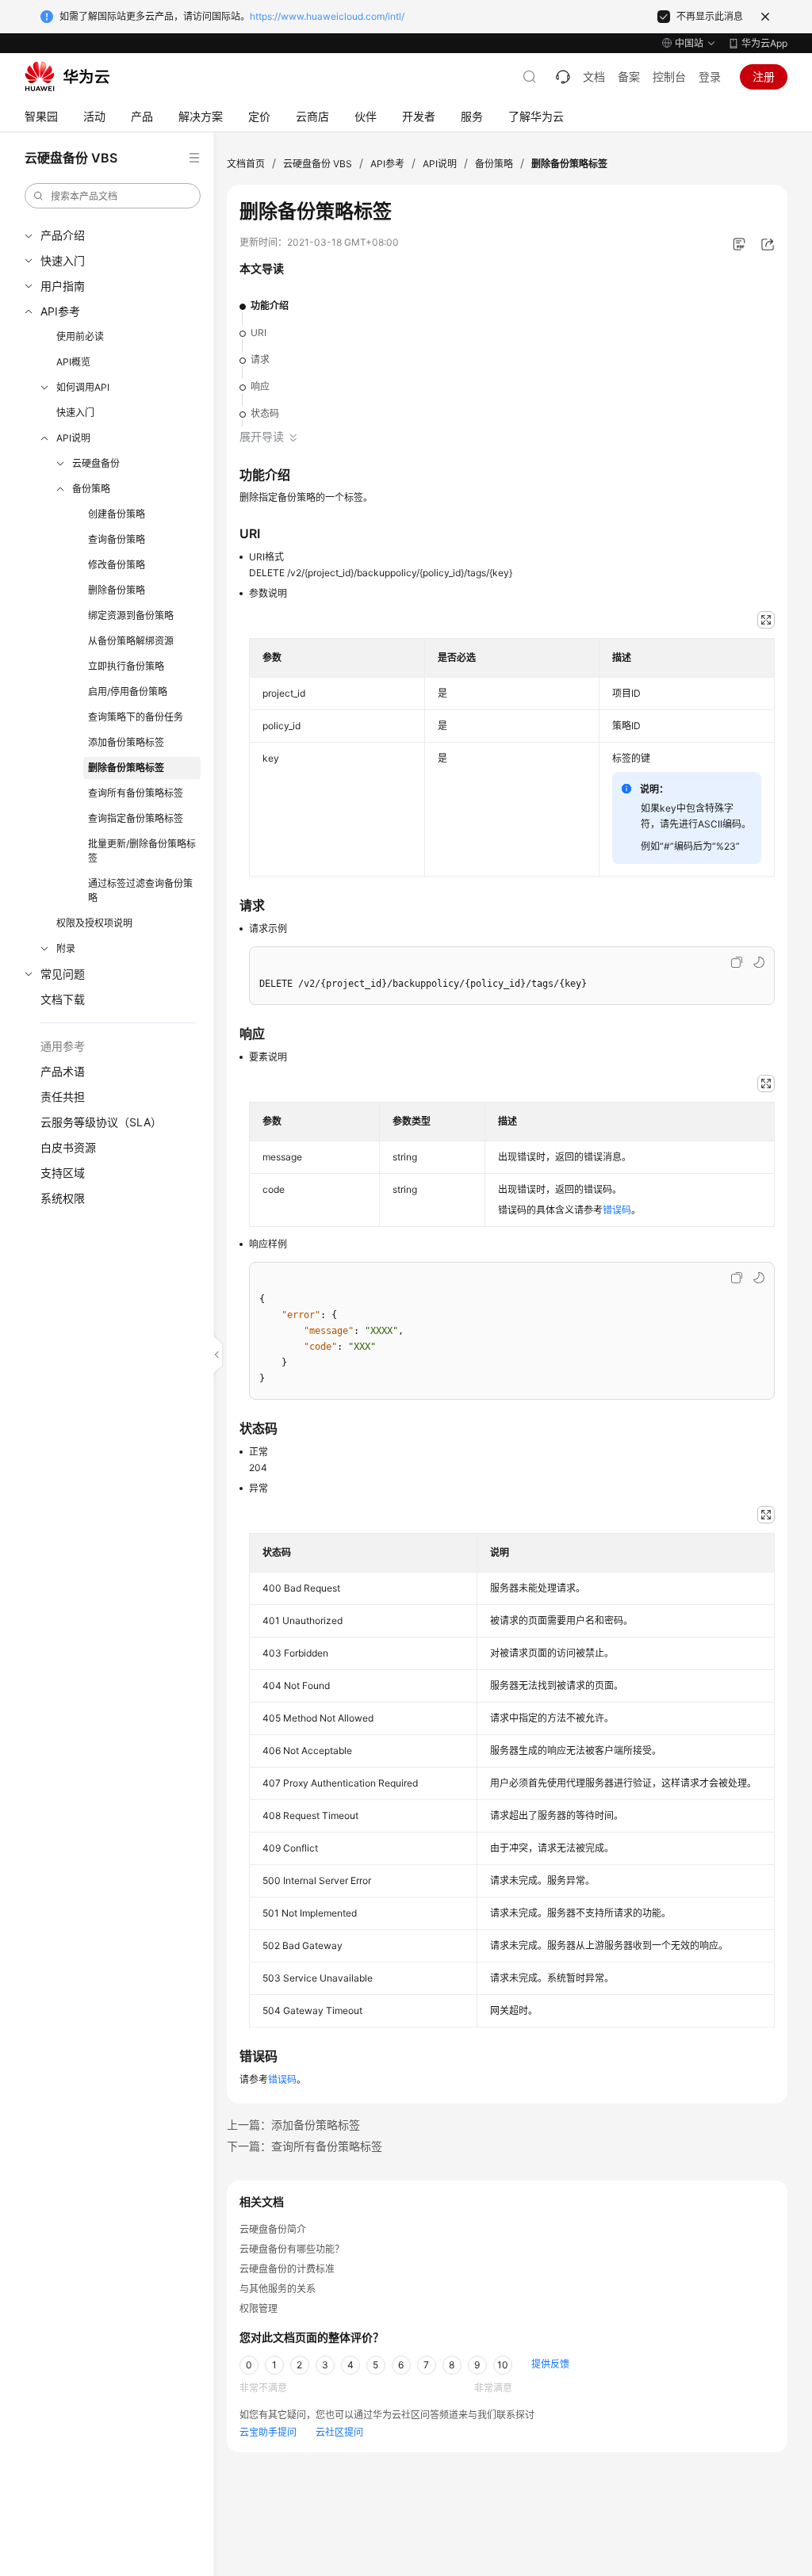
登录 (710, 76)
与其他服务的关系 (278, 2289)
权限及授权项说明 (94, 923)
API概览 (73, 362)
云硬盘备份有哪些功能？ (292, 2249)
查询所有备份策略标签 (136, 793)
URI (259, 333)
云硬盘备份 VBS (318, 164)
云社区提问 (339, 2432)
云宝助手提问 (268, 2432)
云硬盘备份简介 (273, 2229)
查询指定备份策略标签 (136, 818)
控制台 (669, 76)
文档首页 (246, 164)
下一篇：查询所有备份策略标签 (304, 2146)
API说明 (73, 438)
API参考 (60, 311)
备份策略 (91, 489)
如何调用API (83, 387)
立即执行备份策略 (126, 666)
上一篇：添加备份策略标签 (293, 2125)
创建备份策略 (117, 514)
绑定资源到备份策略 (131, 615)
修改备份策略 (117, 565)
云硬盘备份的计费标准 (287, 2269)
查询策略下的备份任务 (136, 717)
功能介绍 (270, 306)
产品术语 (63, 1071)
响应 (260, 386)
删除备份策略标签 (126, 768)
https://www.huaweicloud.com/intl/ (327, 16)
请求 (260, 359)
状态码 (265, 413)
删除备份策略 (117, 590)
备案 (629, 76)
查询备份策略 (117, 539)
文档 (594, 76)
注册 (764, 76)
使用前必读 (80, 336)
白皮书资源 (68, 1147)
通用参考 (63, 1046)
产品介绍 (63, 235)
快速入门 (63, 260)
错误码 (617, 1210)
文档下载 (63, 999)
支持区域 (63, 1173)
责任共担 (63, 1097)
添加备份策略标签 (126, 742)
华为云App (764, 43)
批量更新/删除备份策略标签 (142, 851)
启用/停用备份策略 (128, 692)
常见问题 (63, 974)
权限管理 (259, 2308)
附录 (66, 948)
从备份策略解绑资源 (131, 641)
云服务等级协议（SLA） (101, 1122)
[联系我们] (563, 77)
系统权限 (63, 1198)
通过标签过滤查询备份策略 (140, 891)
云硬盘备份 (96, 463)
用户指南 (63, 286)
